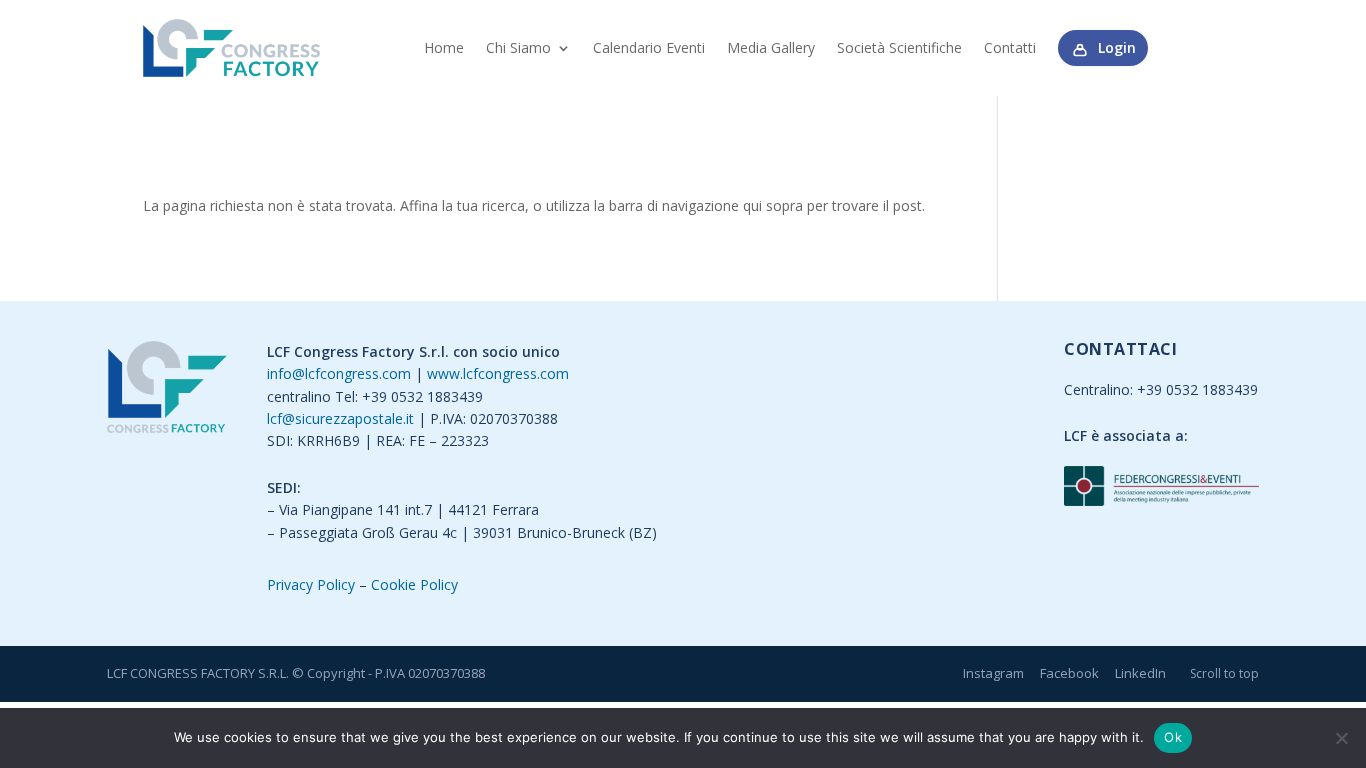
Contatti (1010, 47)
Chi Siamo (518, 47)
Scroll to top (1224, 673)
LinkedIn (1140, 673)
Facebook (1069, 673)
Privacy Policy (311, 584)
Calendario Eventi (649, 47)
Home (444, 47)
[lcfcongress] (167, 390)
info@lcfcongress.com (339, 373)
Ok (1173, 737)
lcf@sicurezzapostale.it (340, 418)
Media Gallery (771, 47)
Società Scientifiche (899, 47)
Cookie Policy (414, 584)
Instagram (993, 673)
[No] (1341, 738)
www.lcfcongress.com (498, 373)
